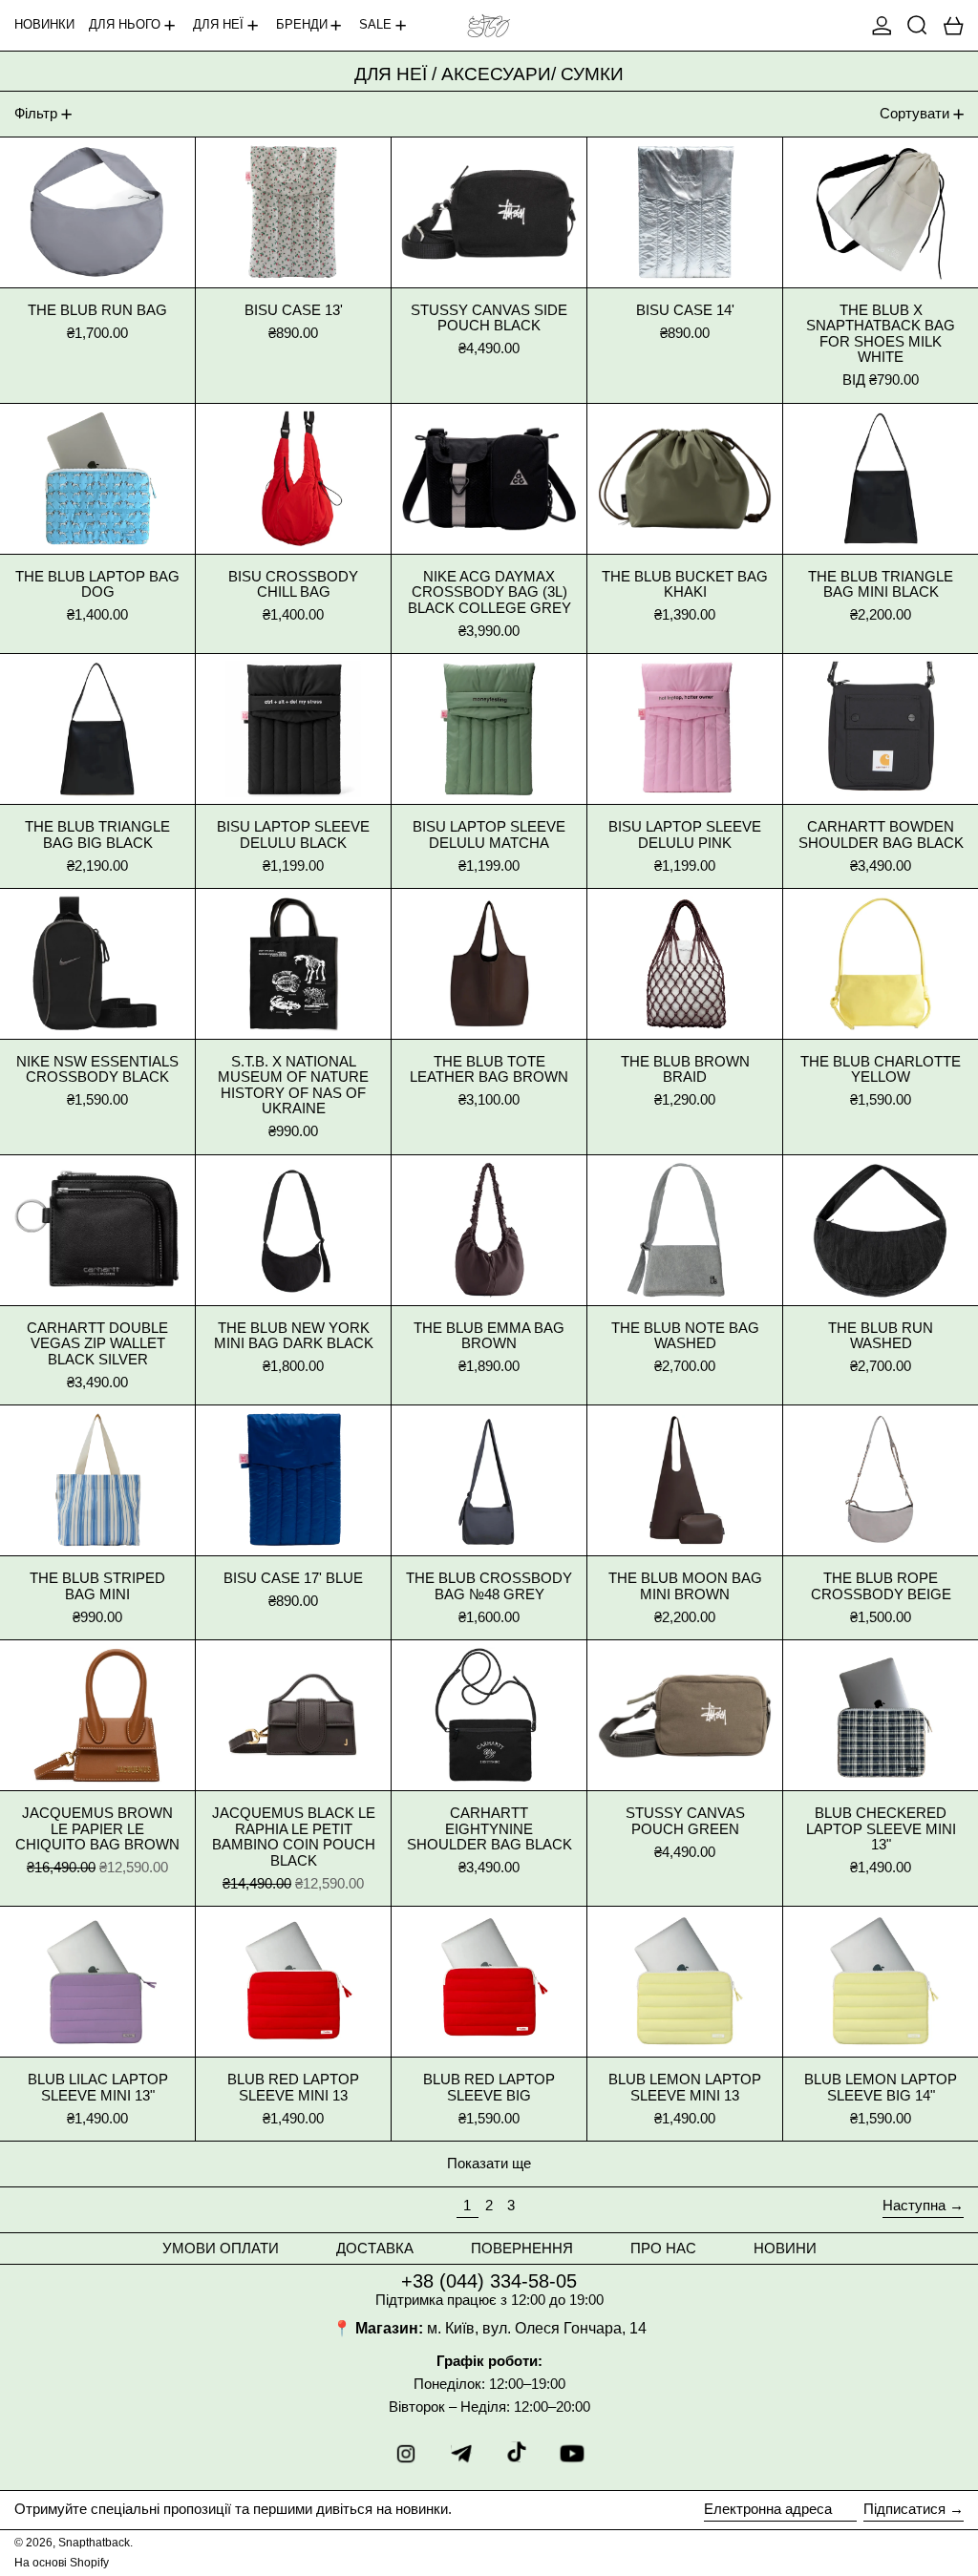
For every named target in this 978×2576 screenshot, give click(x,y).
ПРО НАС (663, 2248)
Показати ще (489, 2164)
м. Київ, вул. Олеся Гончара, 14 (537, 2328)
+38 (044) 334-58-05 (489, 2281)
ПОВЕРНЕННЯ (522, 2248)
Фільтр (36, 113)
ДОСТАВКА (375, 2248)
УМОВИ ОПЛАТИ (221, 2248)
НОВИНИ (785, 2248)
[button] (917, 25)
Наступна (914, 2205)
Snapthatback (94, 2543)
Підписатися (904, 2509)
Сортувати (914, 113)
